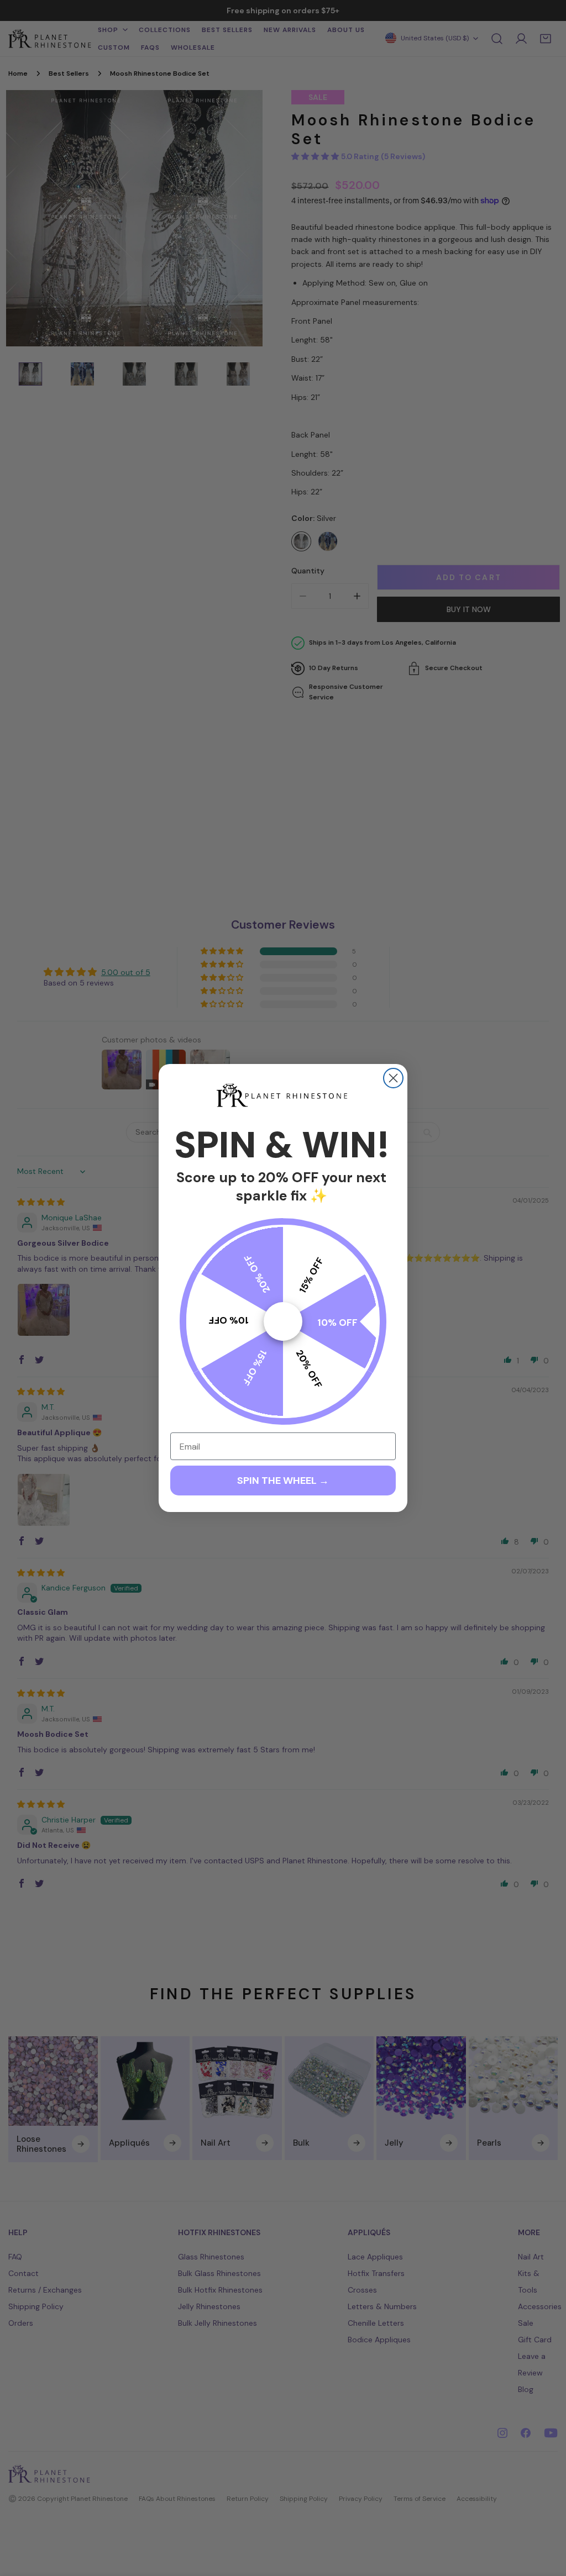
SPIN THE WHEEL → (283, 1481)
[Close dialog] (393, 1078)
